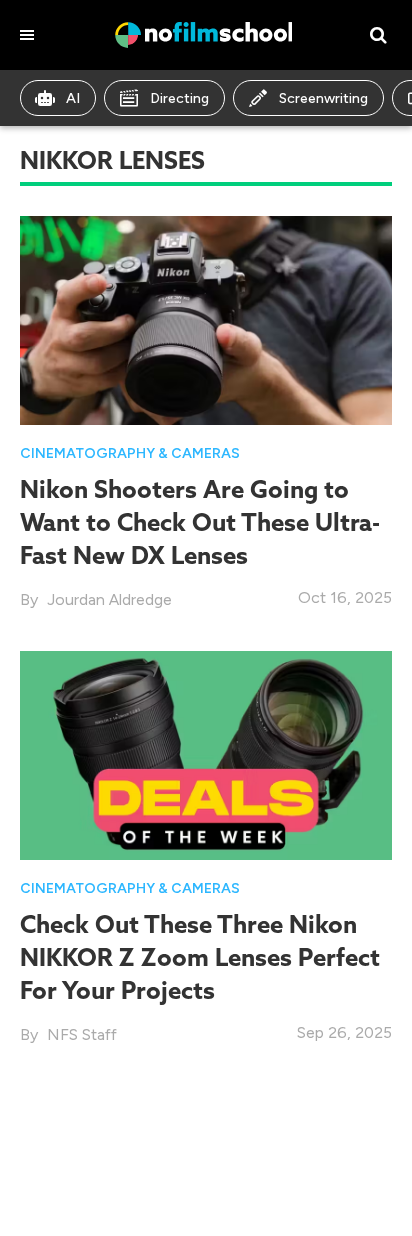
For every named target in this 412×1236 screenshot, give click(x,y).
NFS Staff (82, 1034)
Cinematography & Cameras (130, 453)
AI (73, 98)
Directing (179, 98)
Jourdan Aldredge (109, 599)
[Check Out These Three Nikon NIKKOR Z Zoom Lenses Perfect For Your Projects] (206, 754)
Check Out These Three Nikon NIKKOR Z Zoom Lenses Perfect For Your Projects (200, 957)
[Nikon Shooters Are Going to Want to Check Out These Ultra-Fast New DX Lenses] (206, 318)
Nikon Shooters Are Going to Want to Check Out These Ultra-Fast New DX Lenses (200, 522)
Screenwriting (323, 98)
